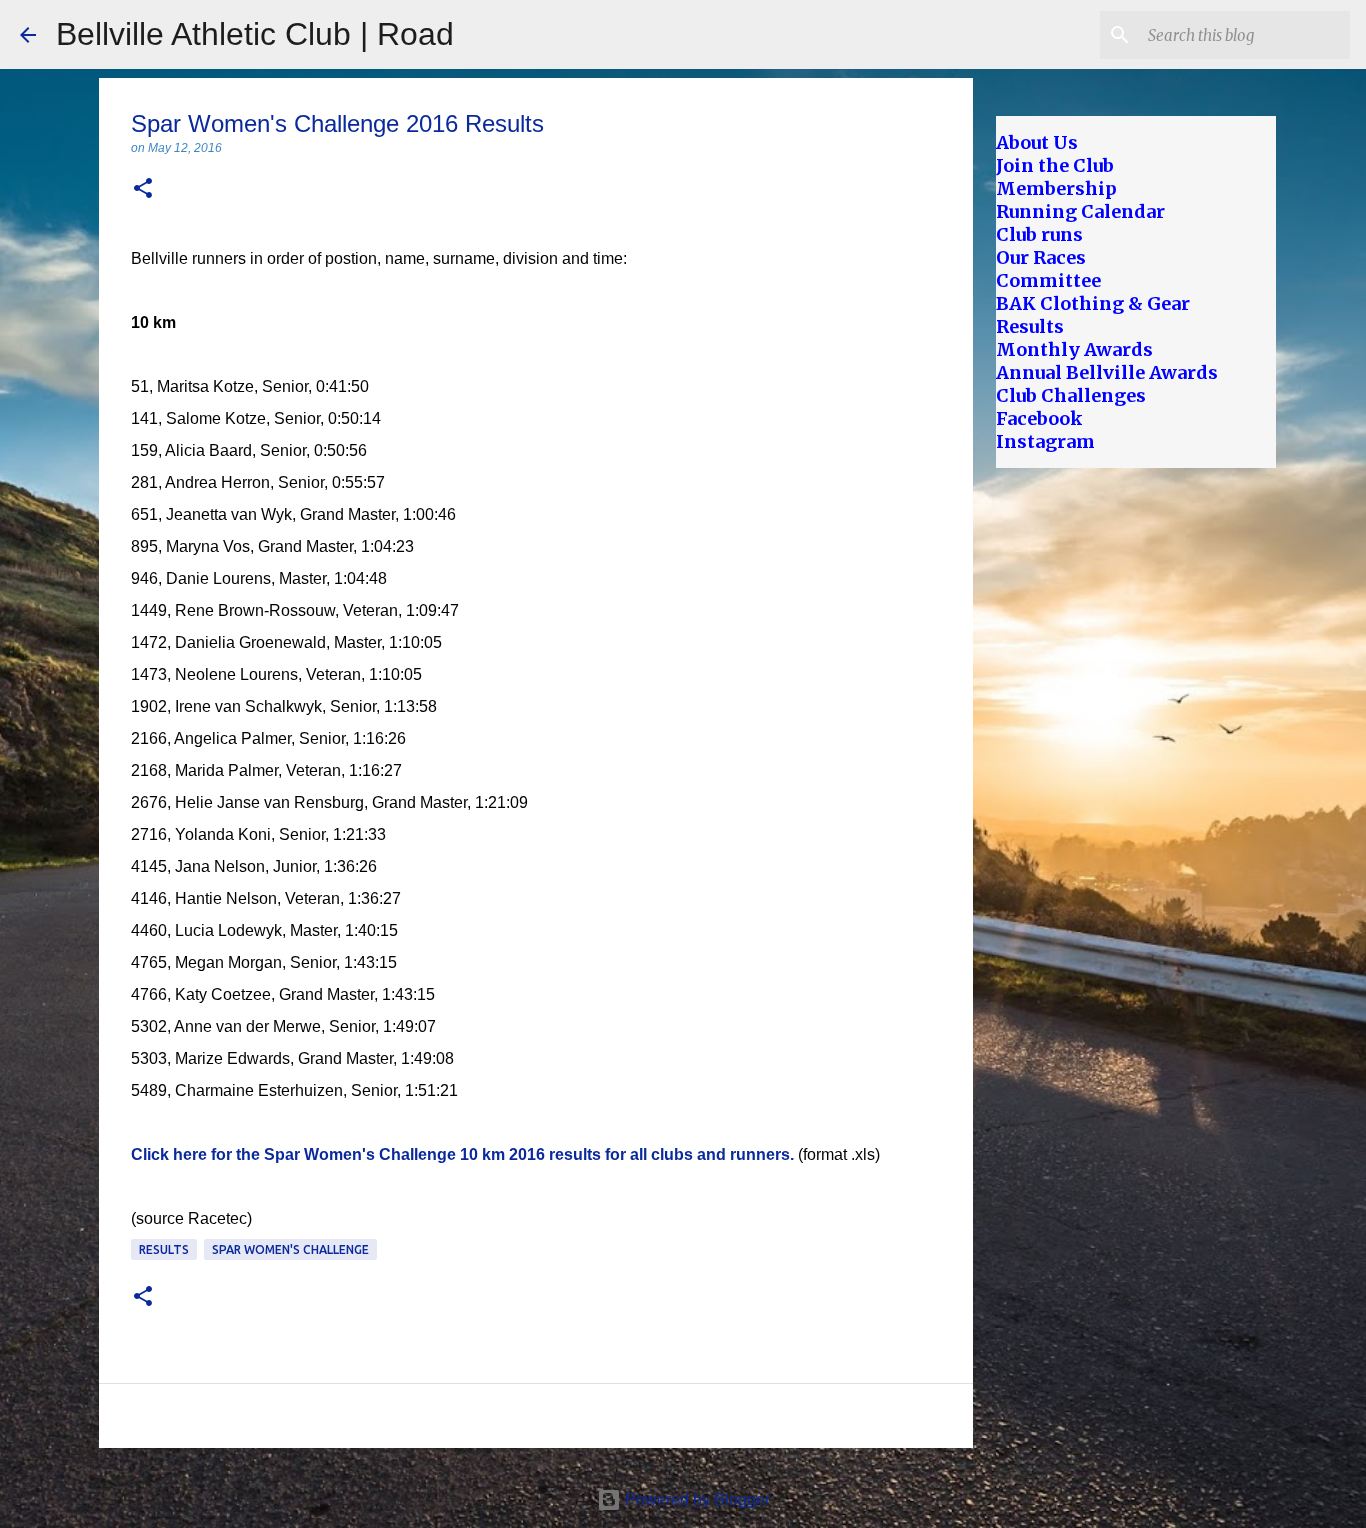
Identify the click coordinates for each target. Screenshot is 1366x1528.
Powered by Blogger (695, 1499)
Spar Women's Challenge (290, 1249)
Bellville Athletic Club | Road (255, 34)
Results (164, 1249)
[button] (143, 189)
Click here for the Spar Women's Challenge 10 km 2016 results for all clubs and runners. (462, 1154)
